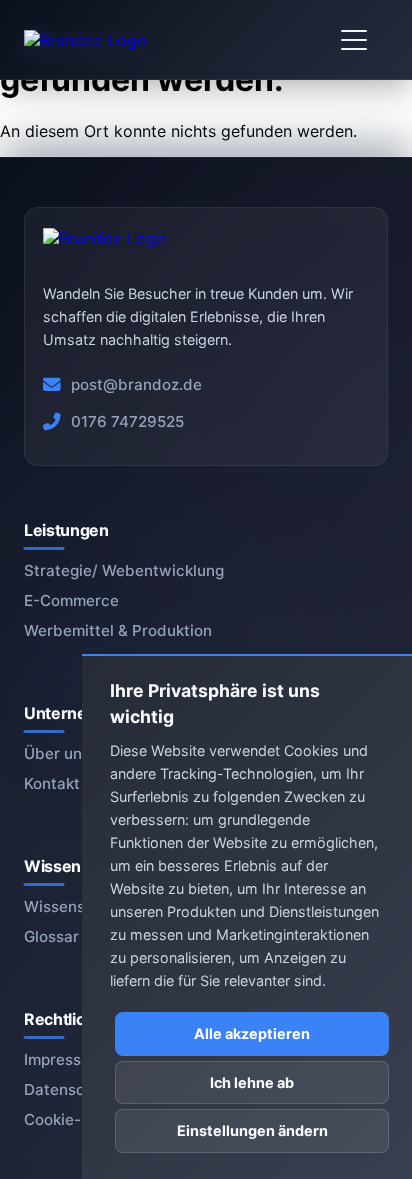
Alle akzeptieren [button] (252, 1033)
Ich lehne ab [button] (252, 1082)
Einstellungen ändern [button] (252, 1130)
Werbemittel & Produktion (118, 630)
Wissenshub (68, 906)
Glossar (51, 936)
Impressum (63, 1059)
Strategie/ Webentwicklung (124, 570)
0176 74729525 (127, 421)
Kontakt (52, 783)
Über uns (57, 753)
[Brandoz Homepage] (85, 40)
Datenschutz (70, 1089)
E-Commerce (71, 600)
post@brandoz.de (136, 384)
